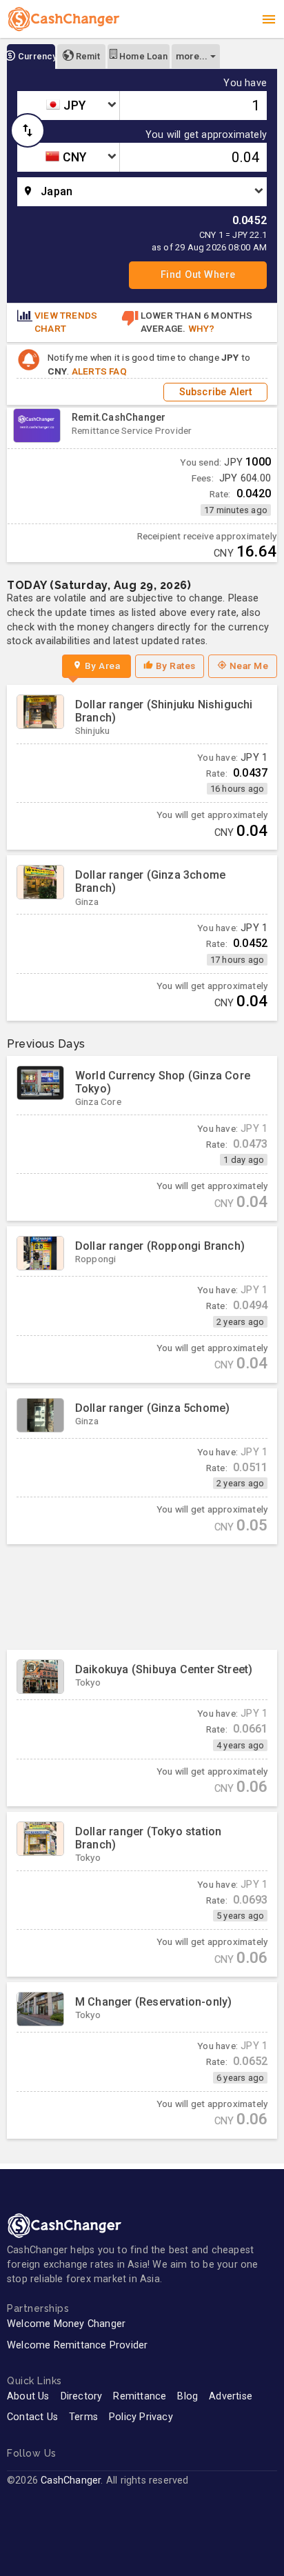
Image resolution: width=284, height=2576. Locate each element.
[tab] (31, 57)
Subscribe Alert (216, 392)
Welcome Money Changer (66, 2324)
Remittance (140, 2396)
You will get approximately (206, 135)
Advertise (231, 2396)
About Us (28, 2396)
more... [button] (192, 56)
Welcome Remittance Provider (77, 2345)
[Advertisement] (142, 1597)
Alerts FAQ (99, 371)
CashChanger (71, 2480)
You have (245, 83)
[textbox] (68, 106)
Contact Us (32, 2417)
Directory (82, 2396)
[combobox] (68, 106)
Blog (187, 2396)
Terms (83, 2417)
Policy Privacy (141, 2417)
